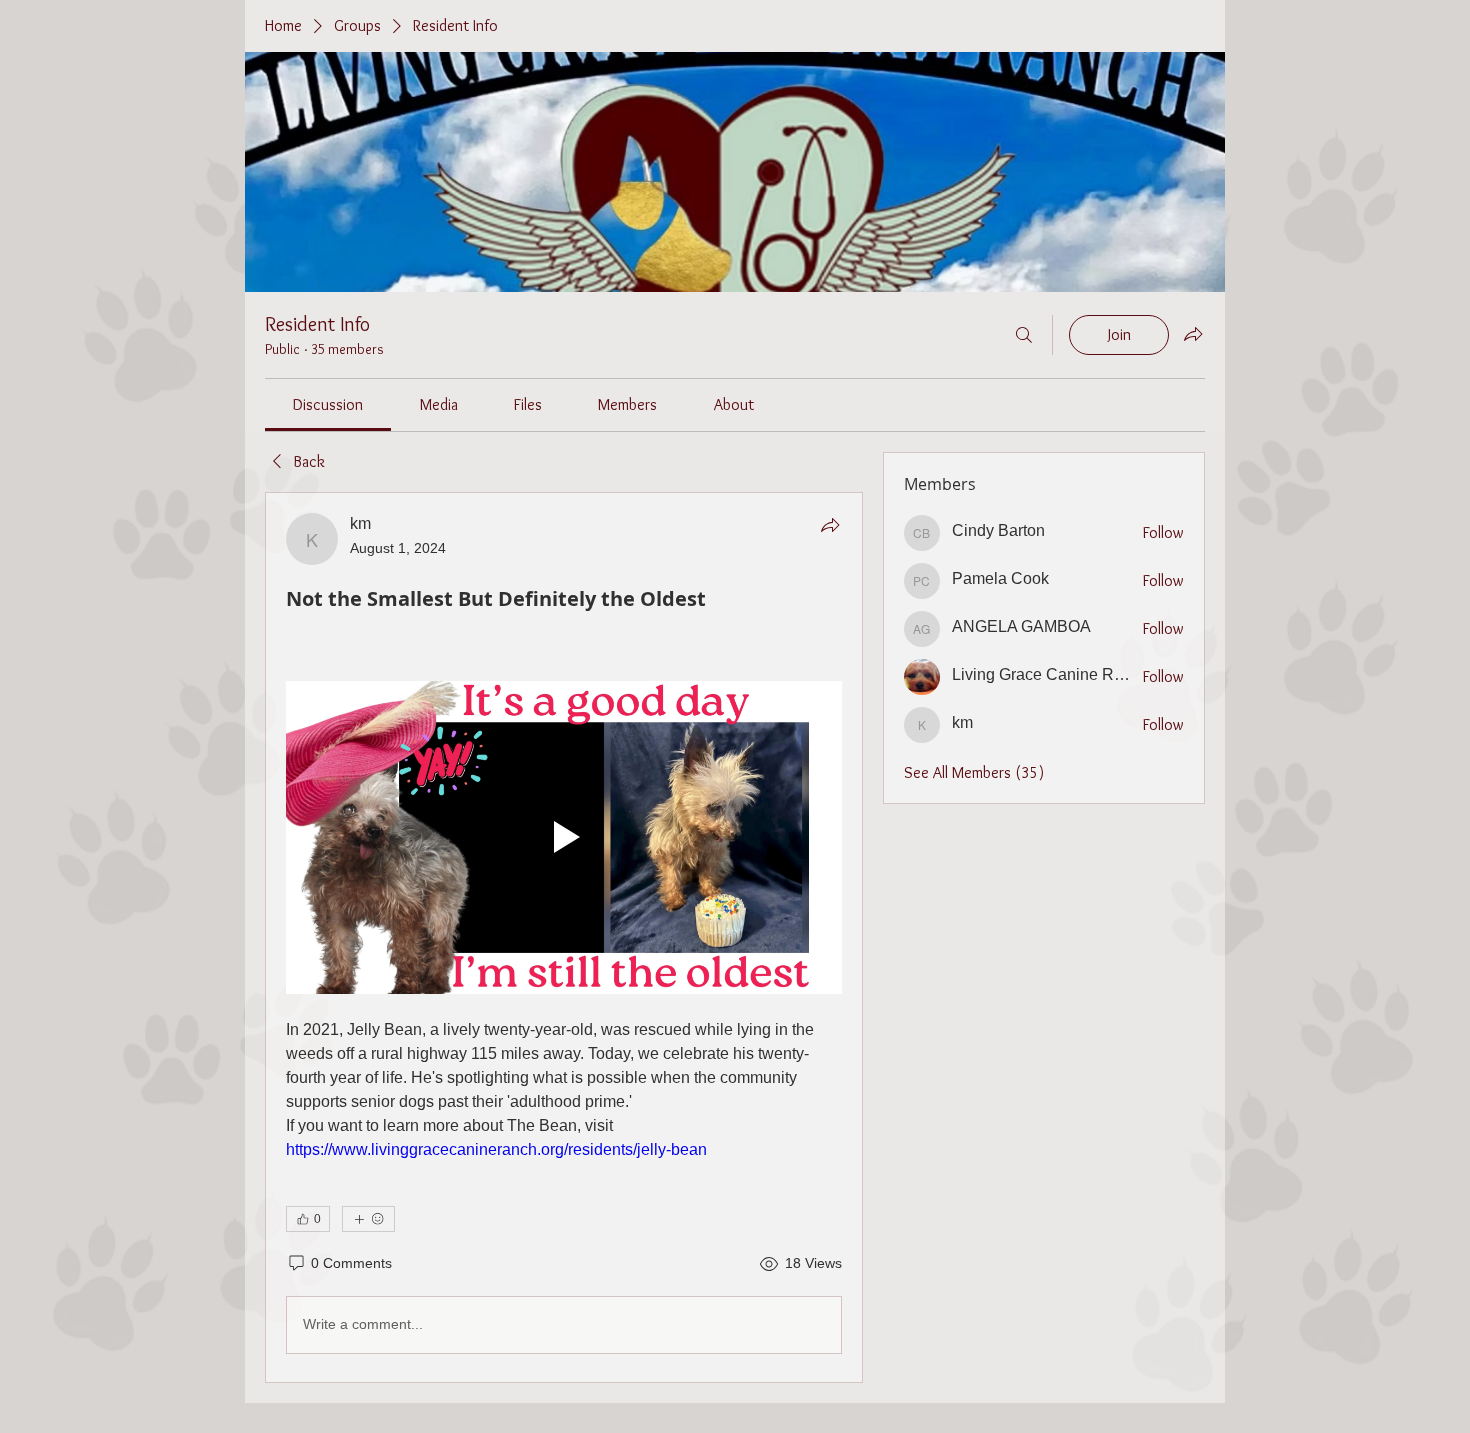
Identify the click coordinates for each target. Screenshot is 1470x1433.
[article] (564, 937)
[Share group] (1193, 334)
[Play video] (564, 837)
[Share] (830, 525)
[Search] (1024, 335)
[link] (328, 404)
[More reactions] (368, 1219)
